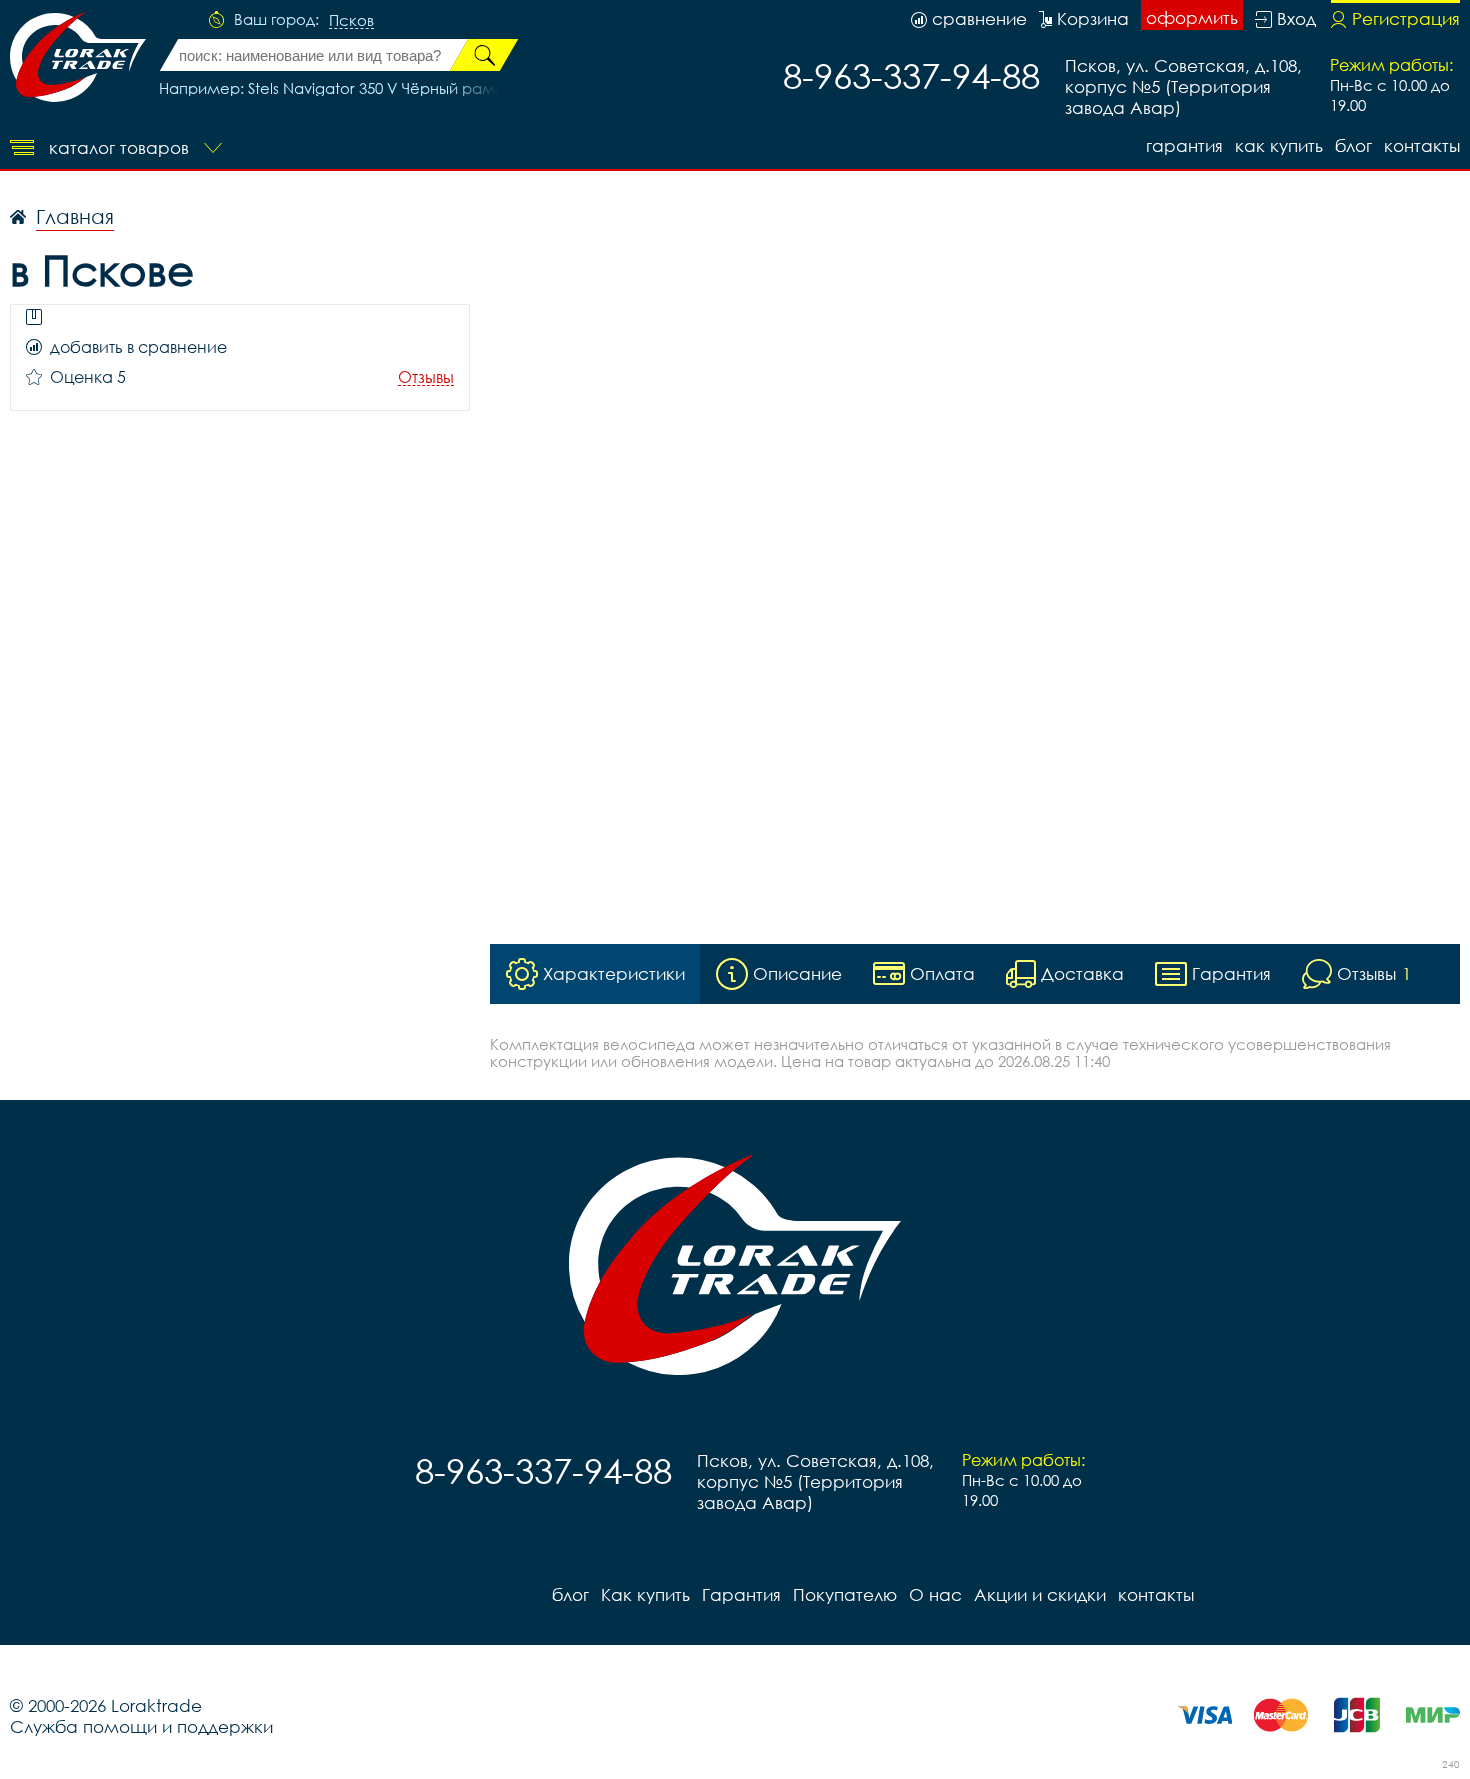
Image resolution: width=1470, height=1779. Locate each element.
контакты (1422, 145)
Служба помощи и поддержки (141, 1726)
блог (1353, 145)
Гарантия (1184, 145)
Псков (351, 21)
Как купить (1279, 145)
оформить (1192, 17)
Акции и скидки (1040, 1594)
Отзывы (426, 377)
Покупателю (845, 1594)
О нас (935, 1594)
